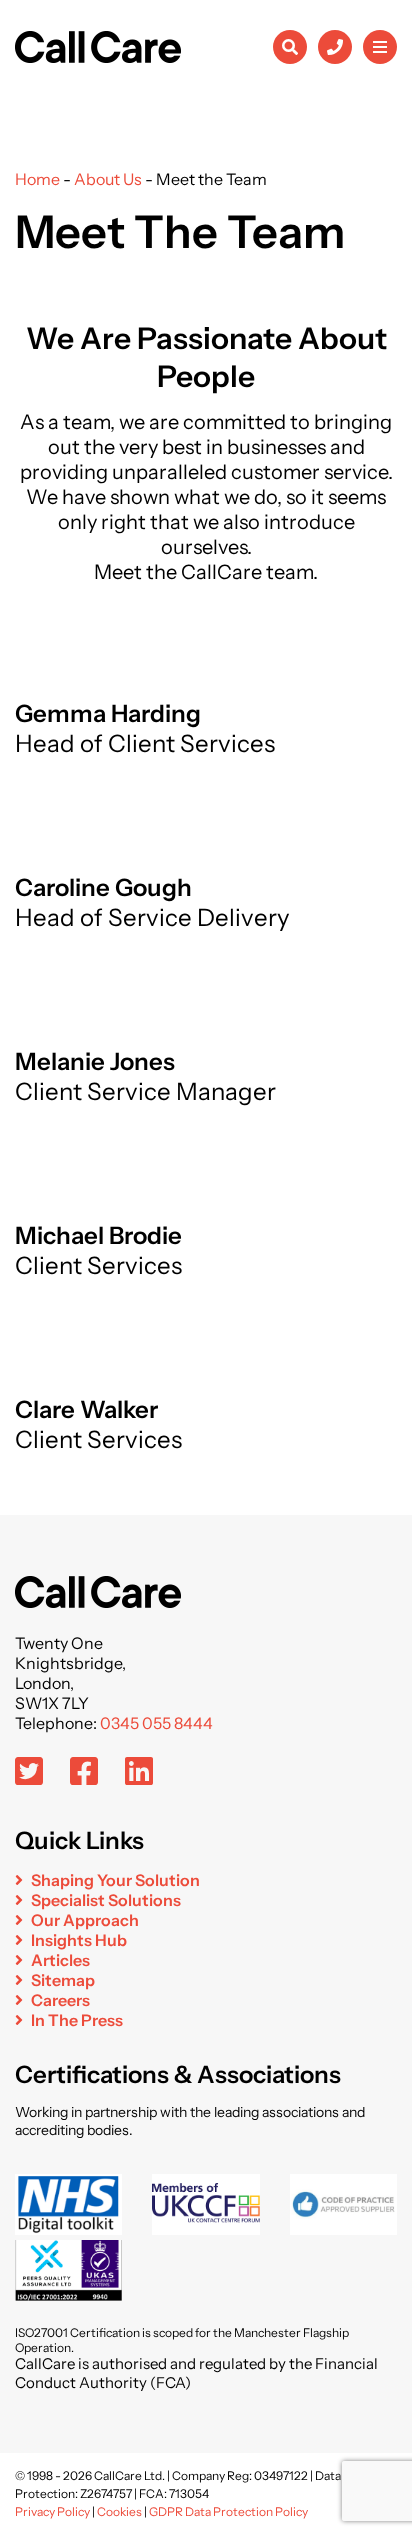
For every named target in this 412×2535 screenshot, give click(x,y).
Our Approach (85, 1920)
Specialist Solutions (106, 1900)
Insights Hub (79, 1940)
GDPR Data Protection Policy (228, 2511)
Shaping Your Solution (115, 1880)
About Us (108, 179)
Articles (60, 1960)
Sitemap (63, 1980)
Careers (60, 2000)
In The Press (77, 2020)
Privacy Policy (52, 2511)
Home (37, 179)
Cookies (119, 2511)
